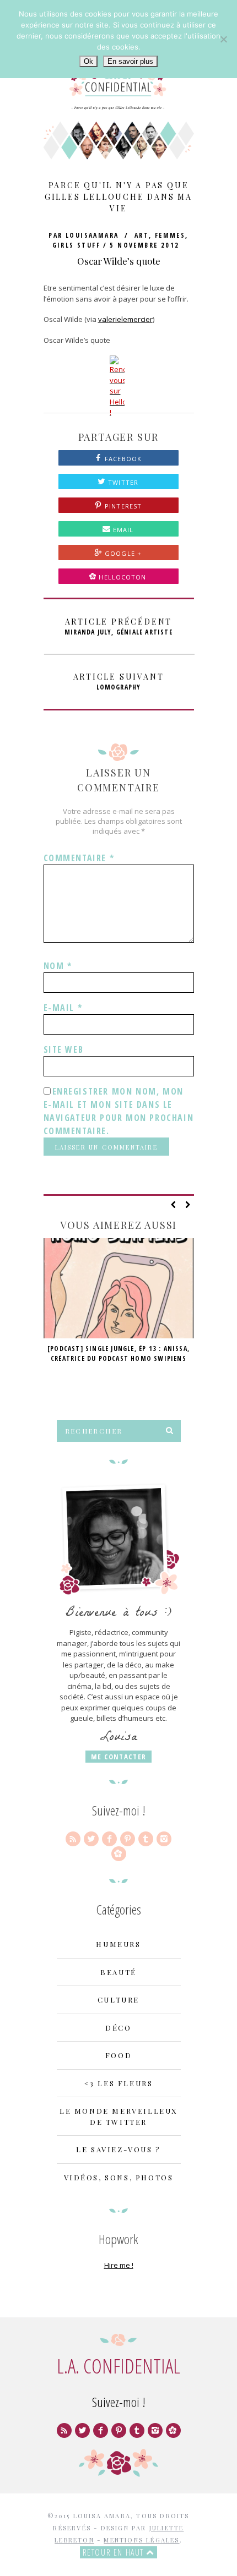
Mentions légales (141, 2540)
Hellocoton (122, 577)
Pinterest (122, 506)
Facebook (122, 459)
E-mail (63, 1008)
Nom (58, 966)
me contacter (119, 1757)
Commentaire (79, 858)
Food (118, 2055)
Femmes (170, 235)
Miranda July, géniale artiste (118, 627)
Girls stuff (76, 245)
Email (122, 530)
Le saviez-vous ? (118, 2149)
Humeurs (118, 1944)
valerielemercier (125, 319)
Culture (118, 2000)
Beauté (118, 1972)
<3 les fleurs (119, 2083)
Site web (64, 1049)
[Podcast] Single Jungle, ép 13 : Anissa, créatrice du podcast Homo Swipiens (118, 1353)
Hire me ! (119, 2265)
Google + (122, 553)
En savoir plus (130, 61)
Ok (88, 61)
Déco (118, 2028)
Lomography (119, 682)
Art (142, 235)
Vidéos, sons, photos (119, 2177)
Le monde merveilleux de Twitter (118, 2116)
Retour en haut (115, 2552)
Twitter (122, 482)
